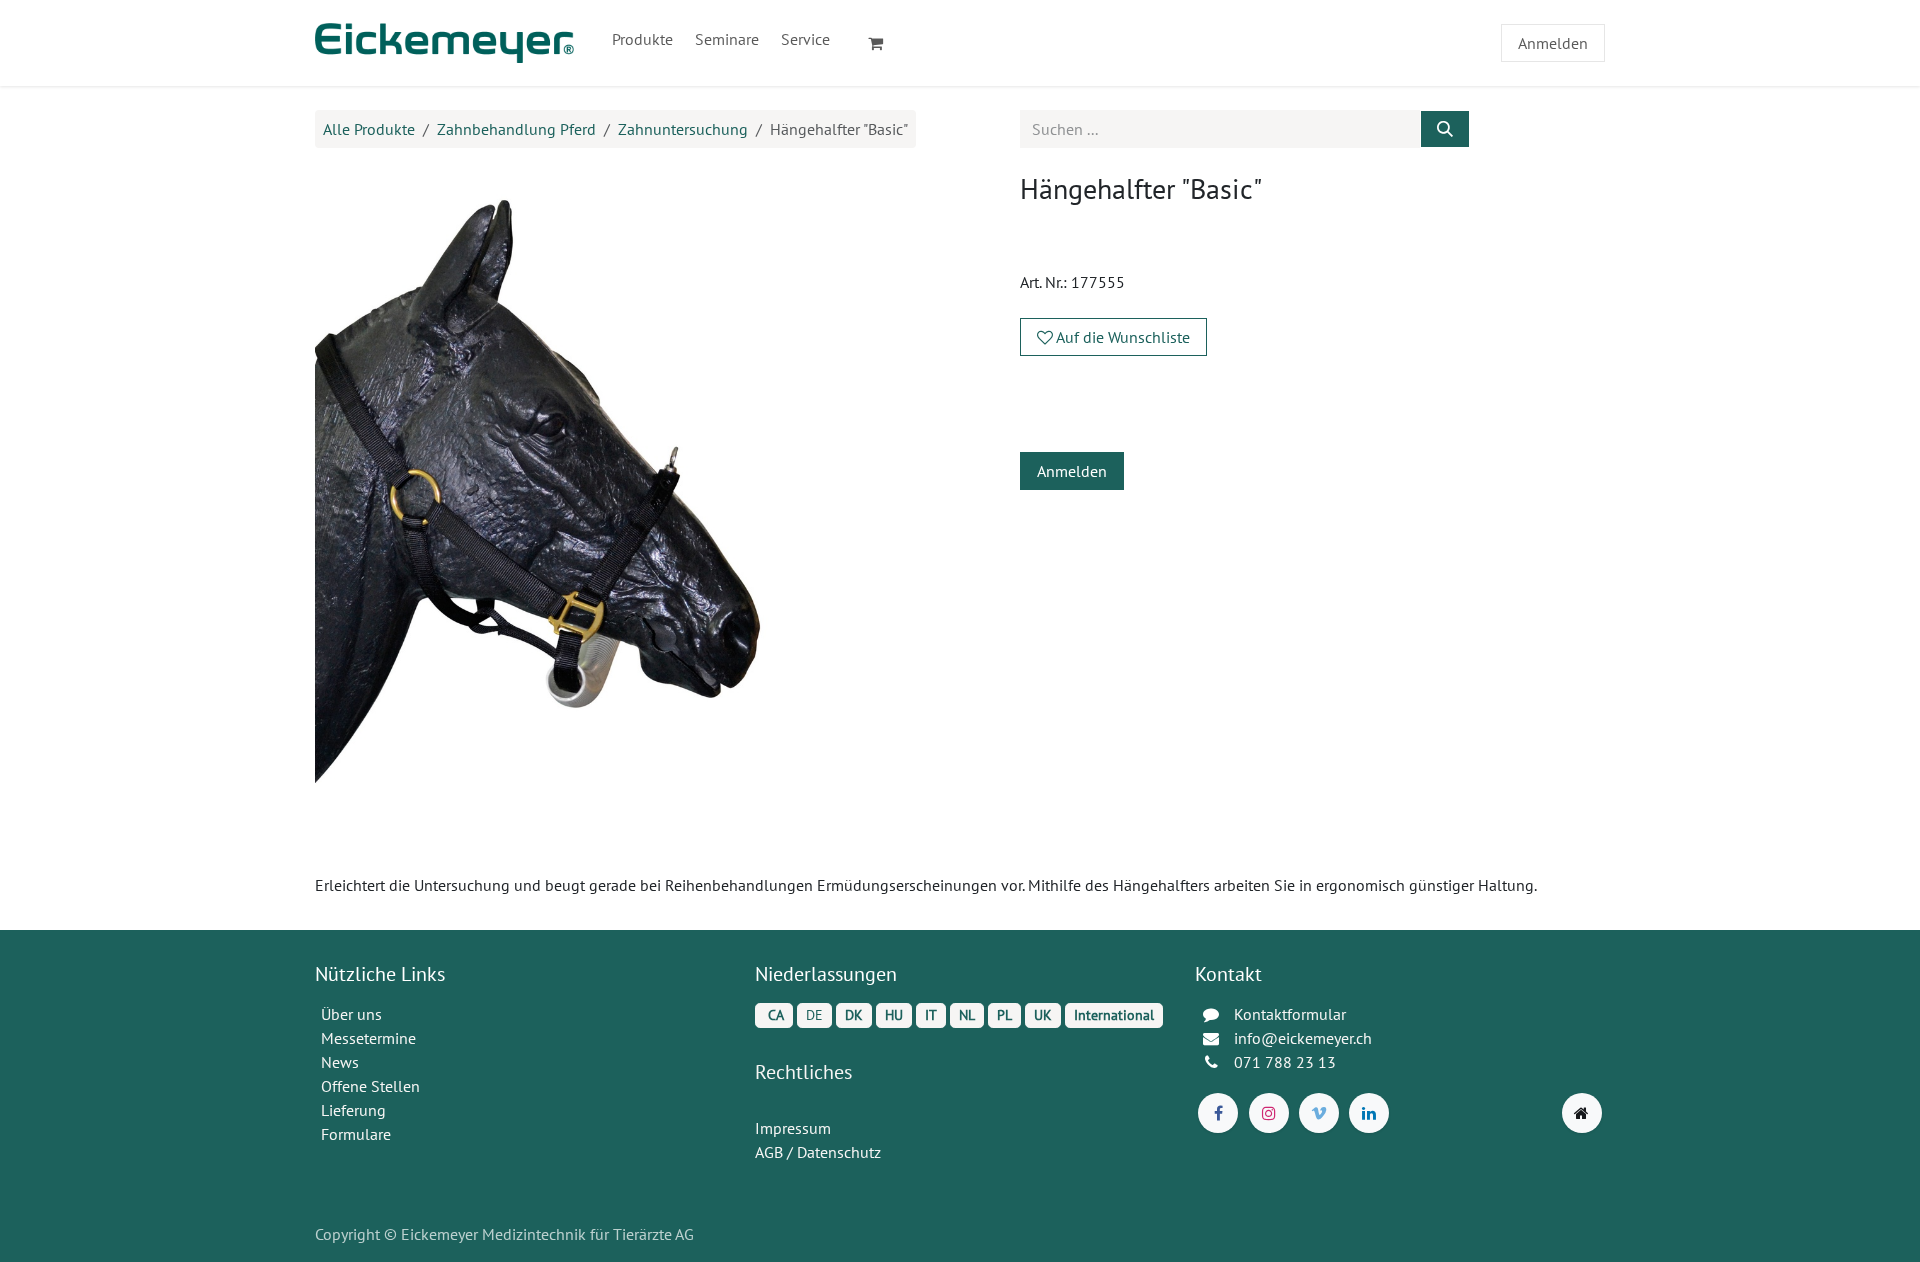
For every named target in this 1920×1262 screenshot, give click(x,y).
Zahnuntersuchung (683, 129)
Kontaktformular (1290, 1014)
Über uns (351, 1014)
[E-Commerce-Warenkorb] (884, 43)
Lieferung (353, 1110)
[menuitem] (642, 39)
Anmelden (1553, 43)
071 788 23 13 (1287, 1062)
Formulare (358, 1134)
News (340, 1062)
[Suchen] (1445, 129)
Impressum (793, 1128)
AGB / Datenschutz (818, 1152)
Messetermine (368, 1038)
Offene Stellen (372, 1086)
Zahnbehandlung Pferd (516, 129)
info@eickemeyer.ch (1303, 1038)
